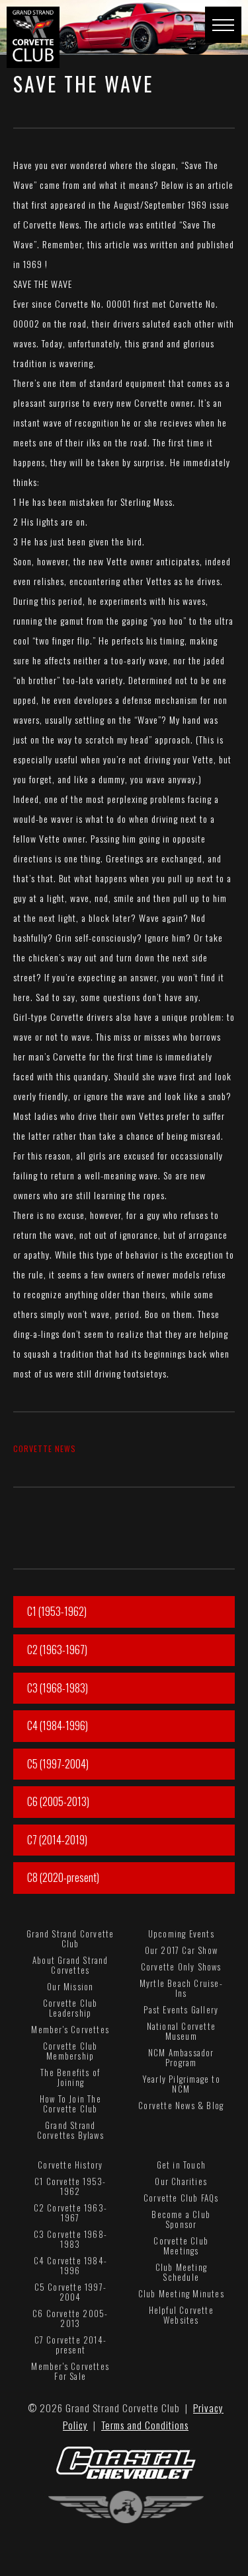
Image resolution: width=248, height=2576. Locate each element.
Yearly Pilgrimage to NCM (181, 2084)
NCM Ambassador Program (181, 2057)
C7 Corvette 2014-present (70, 2345)
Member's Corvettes (70, 2029)
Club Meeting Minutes (181, 2293)
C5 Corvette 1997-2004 (70, 2292)
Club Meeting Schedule (181, 2272)
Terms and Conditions (145, 2425)
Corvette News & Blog (181, 2105)
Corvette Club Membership (70, 2051)
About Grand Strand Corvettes (70, 1965)
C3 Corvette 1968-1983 (70, 2239)
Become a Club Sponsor (181, 2219)
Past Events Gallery (181, 2009)
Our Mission (70, 1986)
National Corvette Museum (181, 2031)
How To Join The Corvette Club (70, 2104)
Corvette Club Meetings (181, 2245)
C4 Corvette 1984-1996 (70, 2265)
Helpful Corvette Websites (181, 2315)
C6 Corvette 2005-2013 (70, 2318)
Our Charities (181, 2181)
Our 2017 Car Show (181, 1950)
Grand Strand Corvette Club (70, 1938)
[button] (223, 25)
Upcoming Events (181, 1933)
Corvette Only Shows (181, 1967)
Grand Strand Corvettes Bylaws (70, 2130)
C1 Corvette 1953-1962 (70, 2186)
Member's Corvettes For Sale (70, 2371)
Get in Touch (181, 2165)
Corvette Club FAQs (181, 2198)
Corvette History (70, 2165)
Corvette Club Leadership (70, 2008)
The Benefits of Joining (70, 2077)
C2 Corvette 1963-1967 (70, 2212)
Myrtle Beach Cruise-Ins (181, 1988)
